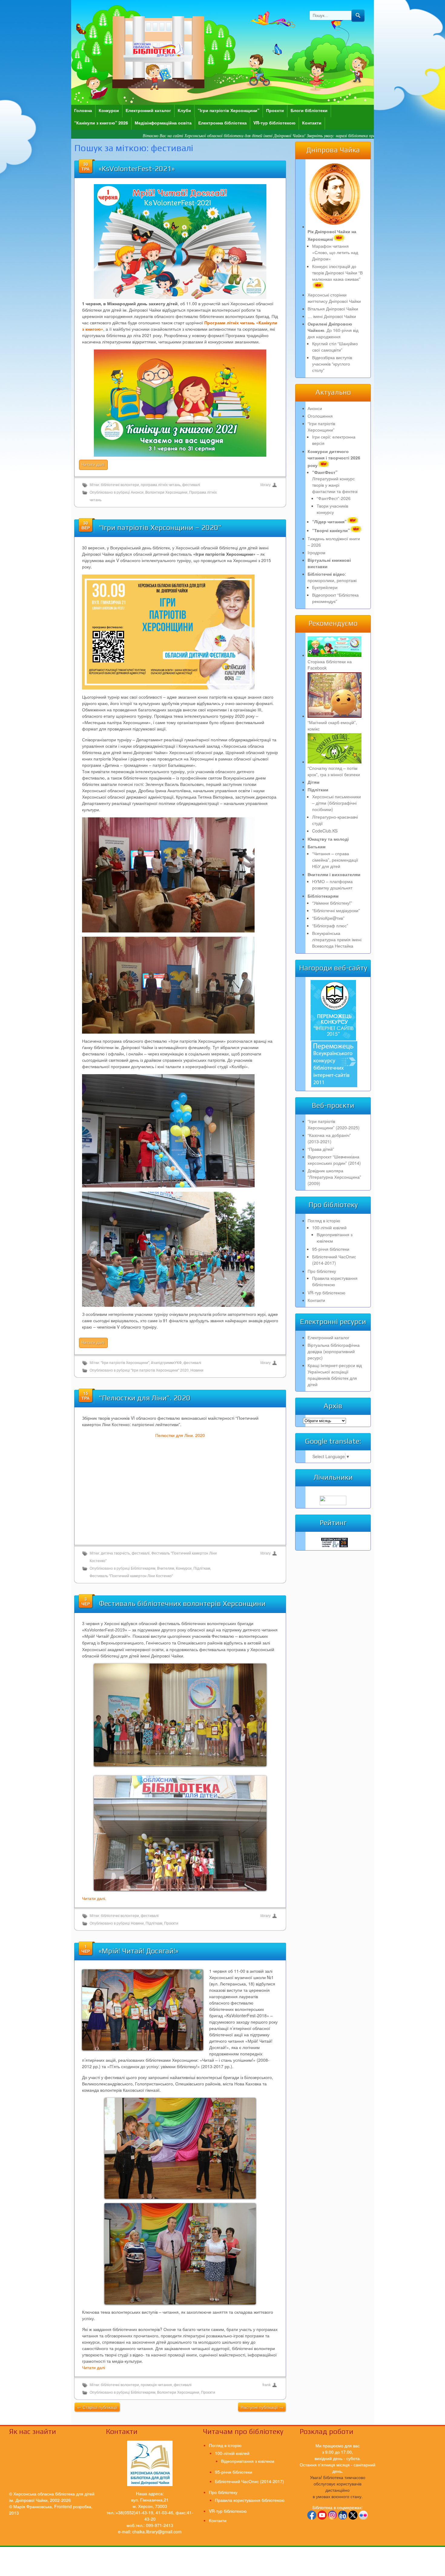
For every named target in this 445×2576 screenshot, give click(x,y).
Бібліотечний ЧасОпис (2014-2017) (334, 1260)
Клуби (184, 110)
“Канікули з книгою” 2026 (101, 123)
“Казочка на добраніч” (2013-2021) (329, 1138)
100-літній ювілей (329, 1227)
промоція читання (156, 2385)
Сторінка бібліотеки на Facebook (330, 665)
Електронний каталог (148, 110)
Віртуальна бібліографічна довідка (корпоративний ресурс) (334, 1351)
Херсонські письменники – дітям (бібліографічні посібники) (336, 803)
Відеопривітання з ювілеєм (248, 2461)
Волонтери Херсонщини (166, 492)
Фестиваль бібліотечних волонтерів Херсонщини (182, 1603)
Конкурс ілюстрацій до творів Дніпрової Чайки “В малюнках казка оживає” (337, 273)
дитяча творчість (115, 1553)
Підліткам (202, 1568)
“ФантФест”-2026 (334, 498)
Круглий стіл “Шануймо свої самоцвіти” (335, 347)
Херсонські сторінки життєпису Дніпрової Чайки (334, 298)
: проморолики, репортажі (332, 577)
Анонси (137, 492)
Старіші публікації (97, 2407)
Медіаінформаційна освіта (163, 123)
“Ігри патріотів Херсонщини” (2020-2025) (334, 1124)
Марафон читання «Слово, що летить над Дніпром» (335, 252)
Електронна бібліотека (222, 123)
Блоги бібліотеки (309, 110)
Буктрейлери (325, 587)
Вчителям (166, 1568)
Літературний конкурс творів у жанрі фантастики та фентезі (335, 482)
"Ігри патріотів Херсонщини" (125, 1363)
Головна (83, 110)
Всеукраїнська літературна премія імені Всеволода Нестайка (337, 939)
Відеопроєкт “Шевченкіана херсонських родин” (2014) (334, 1160)
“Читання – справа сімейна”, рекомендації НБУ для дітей (335, 860)
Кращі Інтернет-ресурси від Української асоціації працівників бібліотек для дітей (335, 1375)
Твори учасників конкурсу (332, 509)
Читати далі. (94, 1898)
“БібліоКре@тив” (328, 918)
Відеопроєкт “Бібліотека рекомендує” (335, 598)
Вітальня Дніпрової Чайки (333, 309)
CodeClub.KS (325, 831)
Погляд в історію (324, 1220)
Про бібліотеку (322, 1271)
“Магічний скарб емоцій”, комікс (332, 725)
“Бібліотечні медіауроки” (336, 910)
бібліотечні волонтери (120, 485)
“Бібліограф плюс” (330, 925)
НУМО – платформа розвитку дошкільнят (332, 884)
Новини (197, 1370)
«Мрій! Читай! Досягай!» (138, 1951)
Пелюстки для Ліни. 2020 (180, 1435)
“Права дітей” (321, 1149)
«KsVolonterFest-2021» (137, 169)
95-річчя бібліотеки (331, 1249)
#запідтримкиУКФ (166, 1363)
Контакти (312, 123)
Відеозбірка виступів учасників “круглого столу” (332, 364)
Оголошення (320, 416)
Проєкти (275, 110)
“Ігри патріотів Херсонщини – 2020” (160, 527)
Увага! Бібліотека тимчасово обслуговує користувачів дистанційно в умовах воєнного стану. (338, 2487)
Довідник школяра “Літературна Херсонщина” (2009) (334, 1177)
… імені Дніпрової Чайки (332, 316)
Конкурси (109, 110)
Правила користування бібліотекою (335, 1281)
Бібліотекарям (143, 1568)
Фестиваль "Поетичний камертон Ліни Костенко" (131, 1576)
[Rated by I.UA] (333, 1503)
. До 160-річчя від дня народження (333, 330)
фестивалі (191, 485)
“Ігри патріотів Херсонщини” (229, 110)
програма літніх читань (161, 485)
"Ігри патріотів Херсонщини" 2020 (160, 1370)
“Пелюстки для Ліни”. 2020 (145, 1398)
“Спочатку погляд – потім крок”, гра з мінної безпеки (334, 771)
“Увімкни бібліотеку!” (332, 903)
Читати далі (94, 2367)
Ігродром (316, 552)
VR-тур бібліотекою (274, 123)
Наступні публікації (262, 2407)
